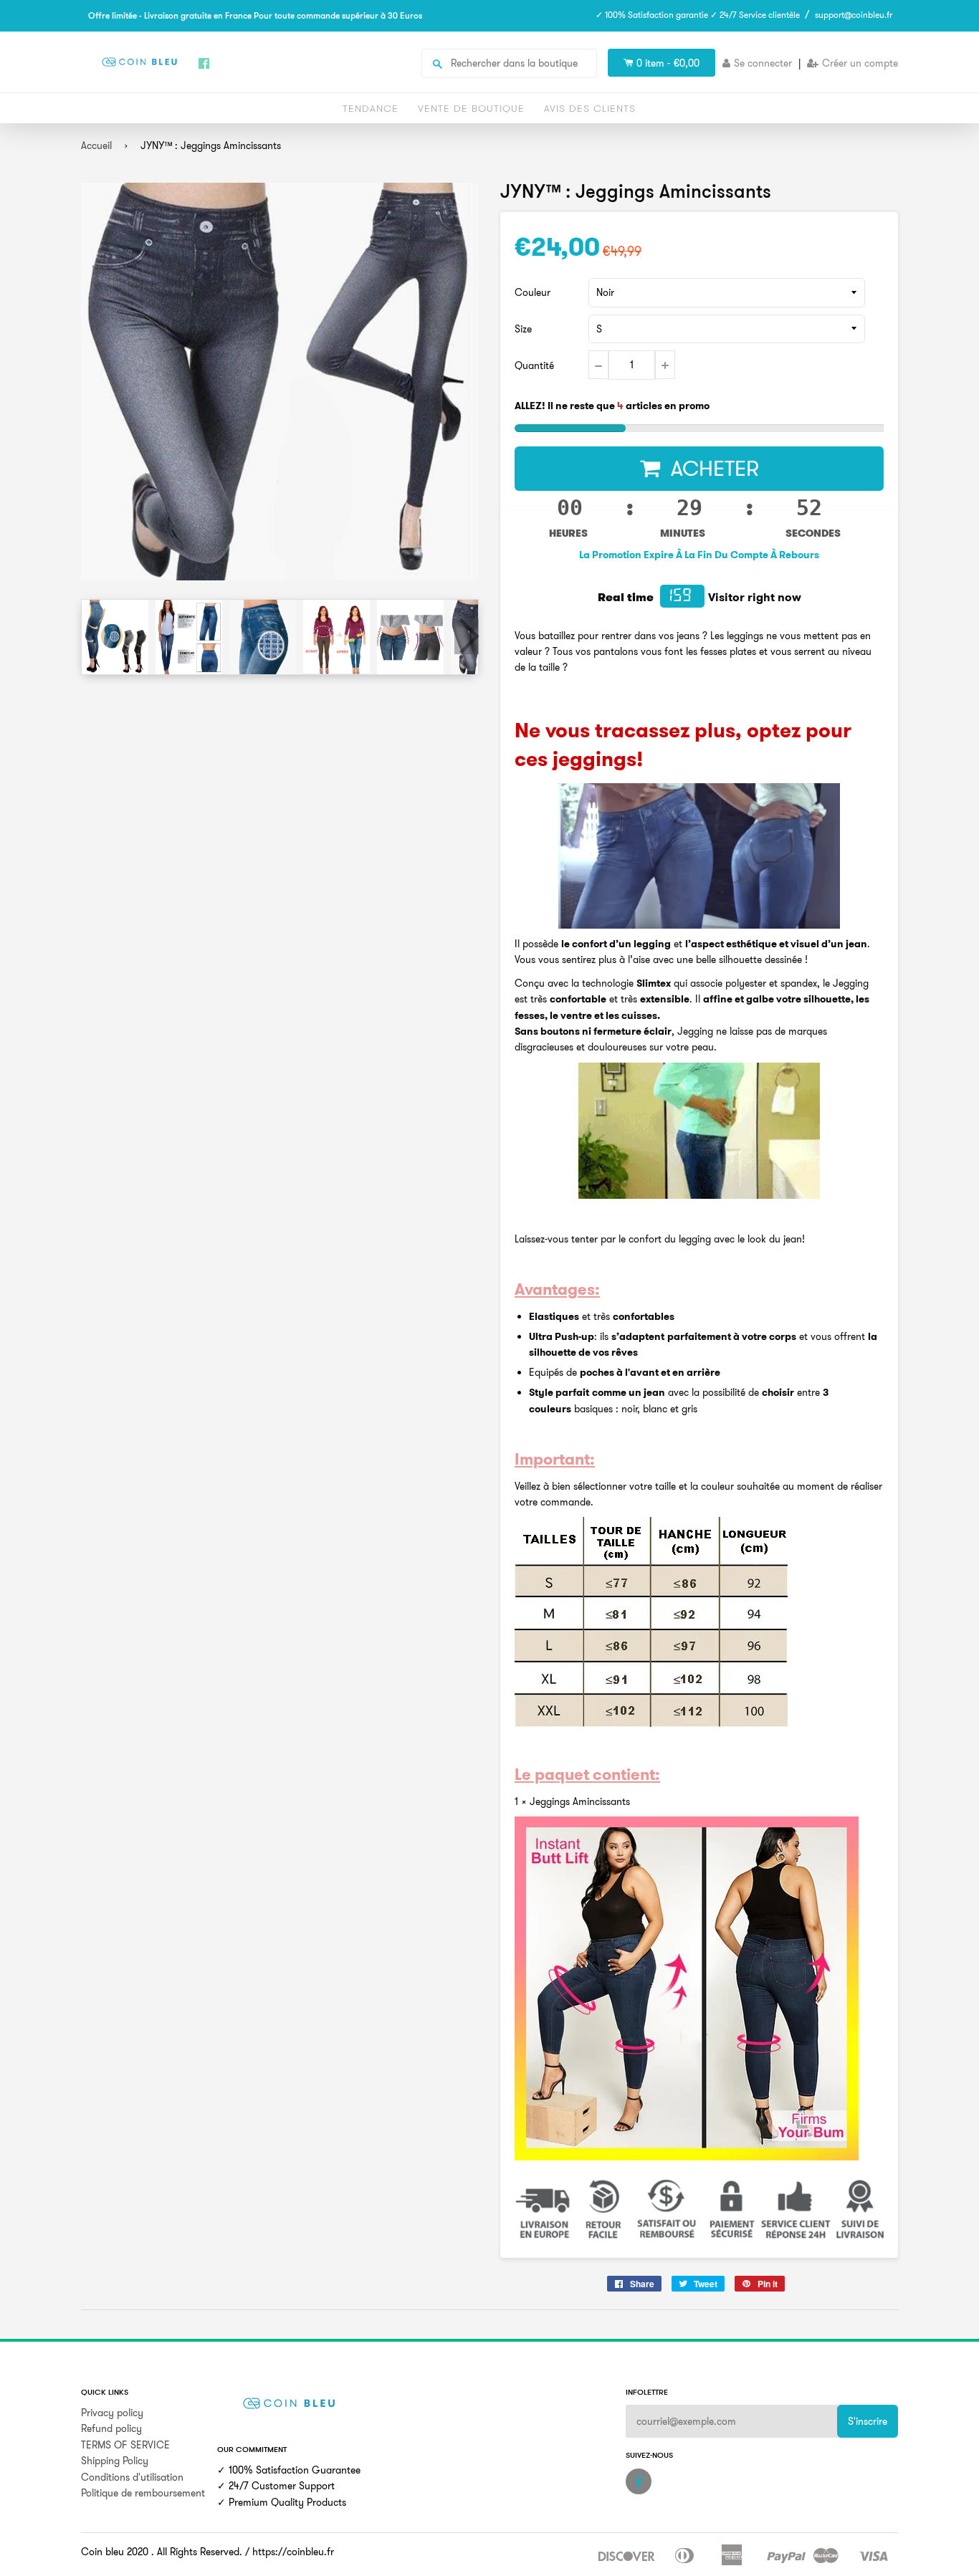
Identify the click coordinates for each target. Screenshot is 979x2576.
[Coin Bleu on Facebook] (639, 2481)
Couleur (533, 292)
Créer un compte (860, 63)
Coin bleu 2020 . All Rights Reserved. (162, 2552)
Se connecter (763, 63)
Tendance (371, 108)
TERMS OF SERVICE (125, 2445)
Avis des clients (590, 108)
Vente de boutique (471, 108)
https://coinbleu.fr (293, 2552)
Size (523, 329)
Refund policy (111, 2428)
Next (467, 636)
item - (668, 63)
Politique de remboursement (143, 2493)
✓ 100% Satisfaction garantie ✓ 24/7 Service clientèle (698, 15)
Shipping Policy (115, 2461)
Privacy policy (112, 2413)
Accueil (96, 145)
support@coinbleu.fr (854, 15)
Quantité (534, 365)
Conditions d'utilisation (132, 2477)
